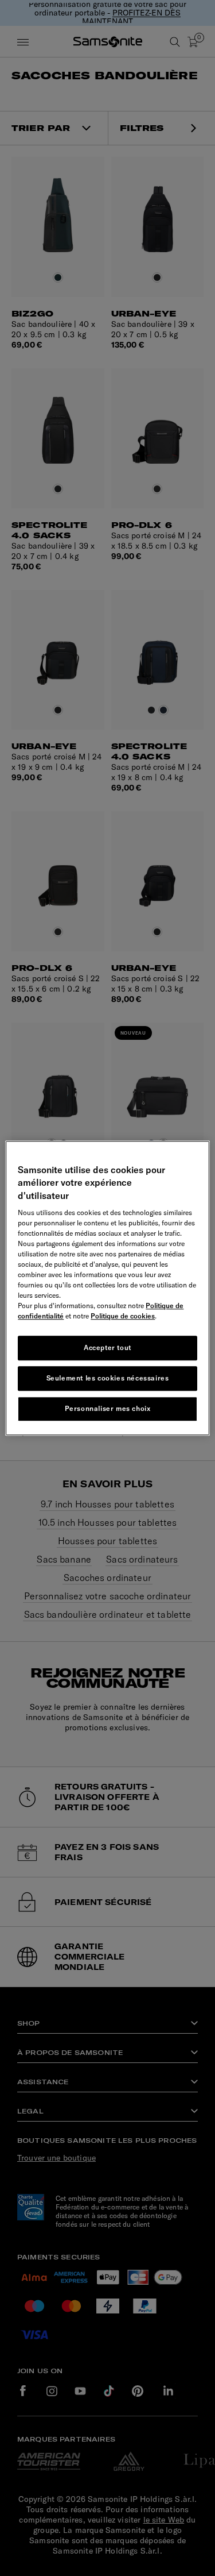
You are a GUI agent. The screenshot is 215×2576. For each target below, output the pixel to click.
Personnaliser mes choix (108, 1408)
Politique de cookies (123, 1316)
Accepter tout (107, 1347)
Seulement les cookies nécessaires (108, 1378)
